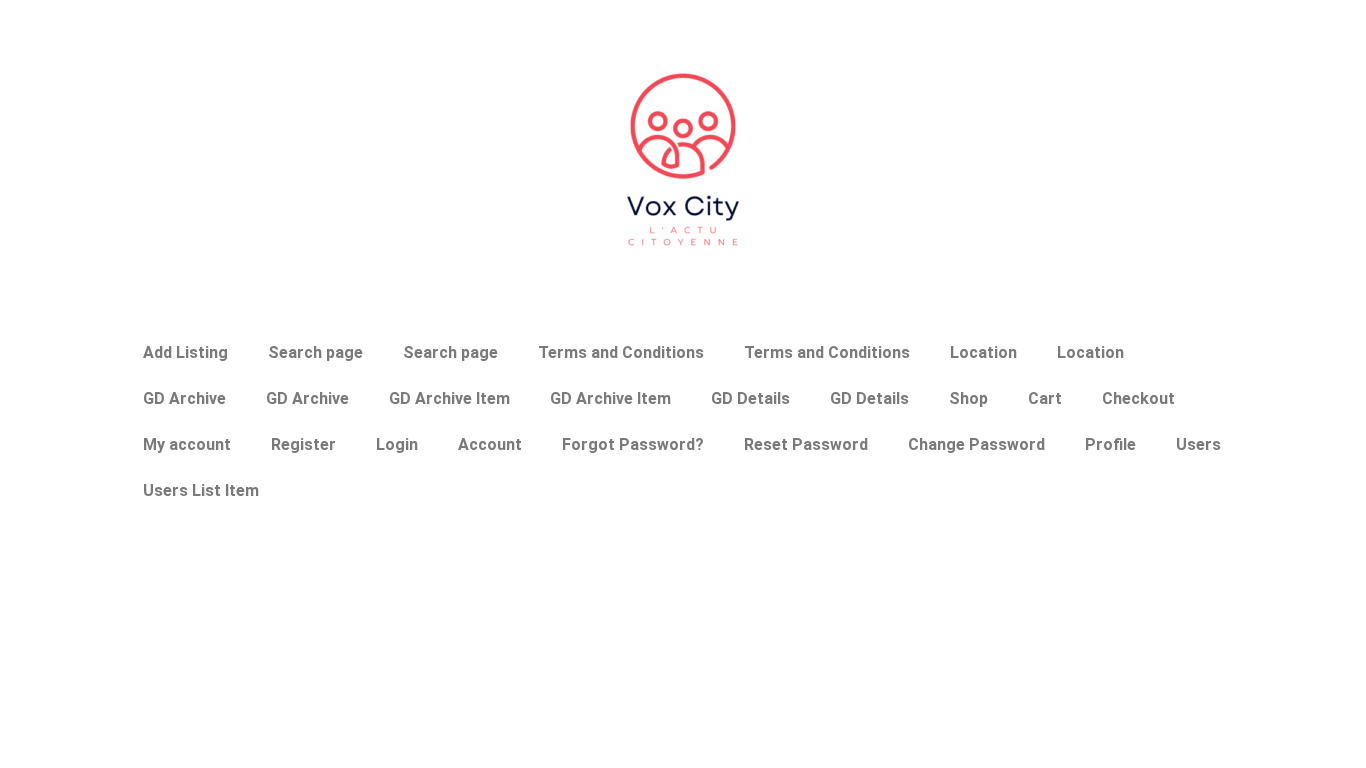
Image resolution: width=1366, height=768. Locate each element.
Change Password (976, 444)
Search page (315, 352)
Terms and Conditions (621, 352)
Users (1198, 444)
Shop (968, 398)
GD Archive (184, 398)
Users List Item (201, 490)
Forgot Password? (633, 444)
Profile (1110, 444)
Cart (1045, 398)
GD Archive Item (449, 398)
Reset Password (806, 444)
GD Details (750, 398)
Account (490, 444)
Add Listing (185, 352)
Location (983, 352)
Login (397, 444)
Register (303, 444)
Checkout (1138, 398)
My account (187, 444)
